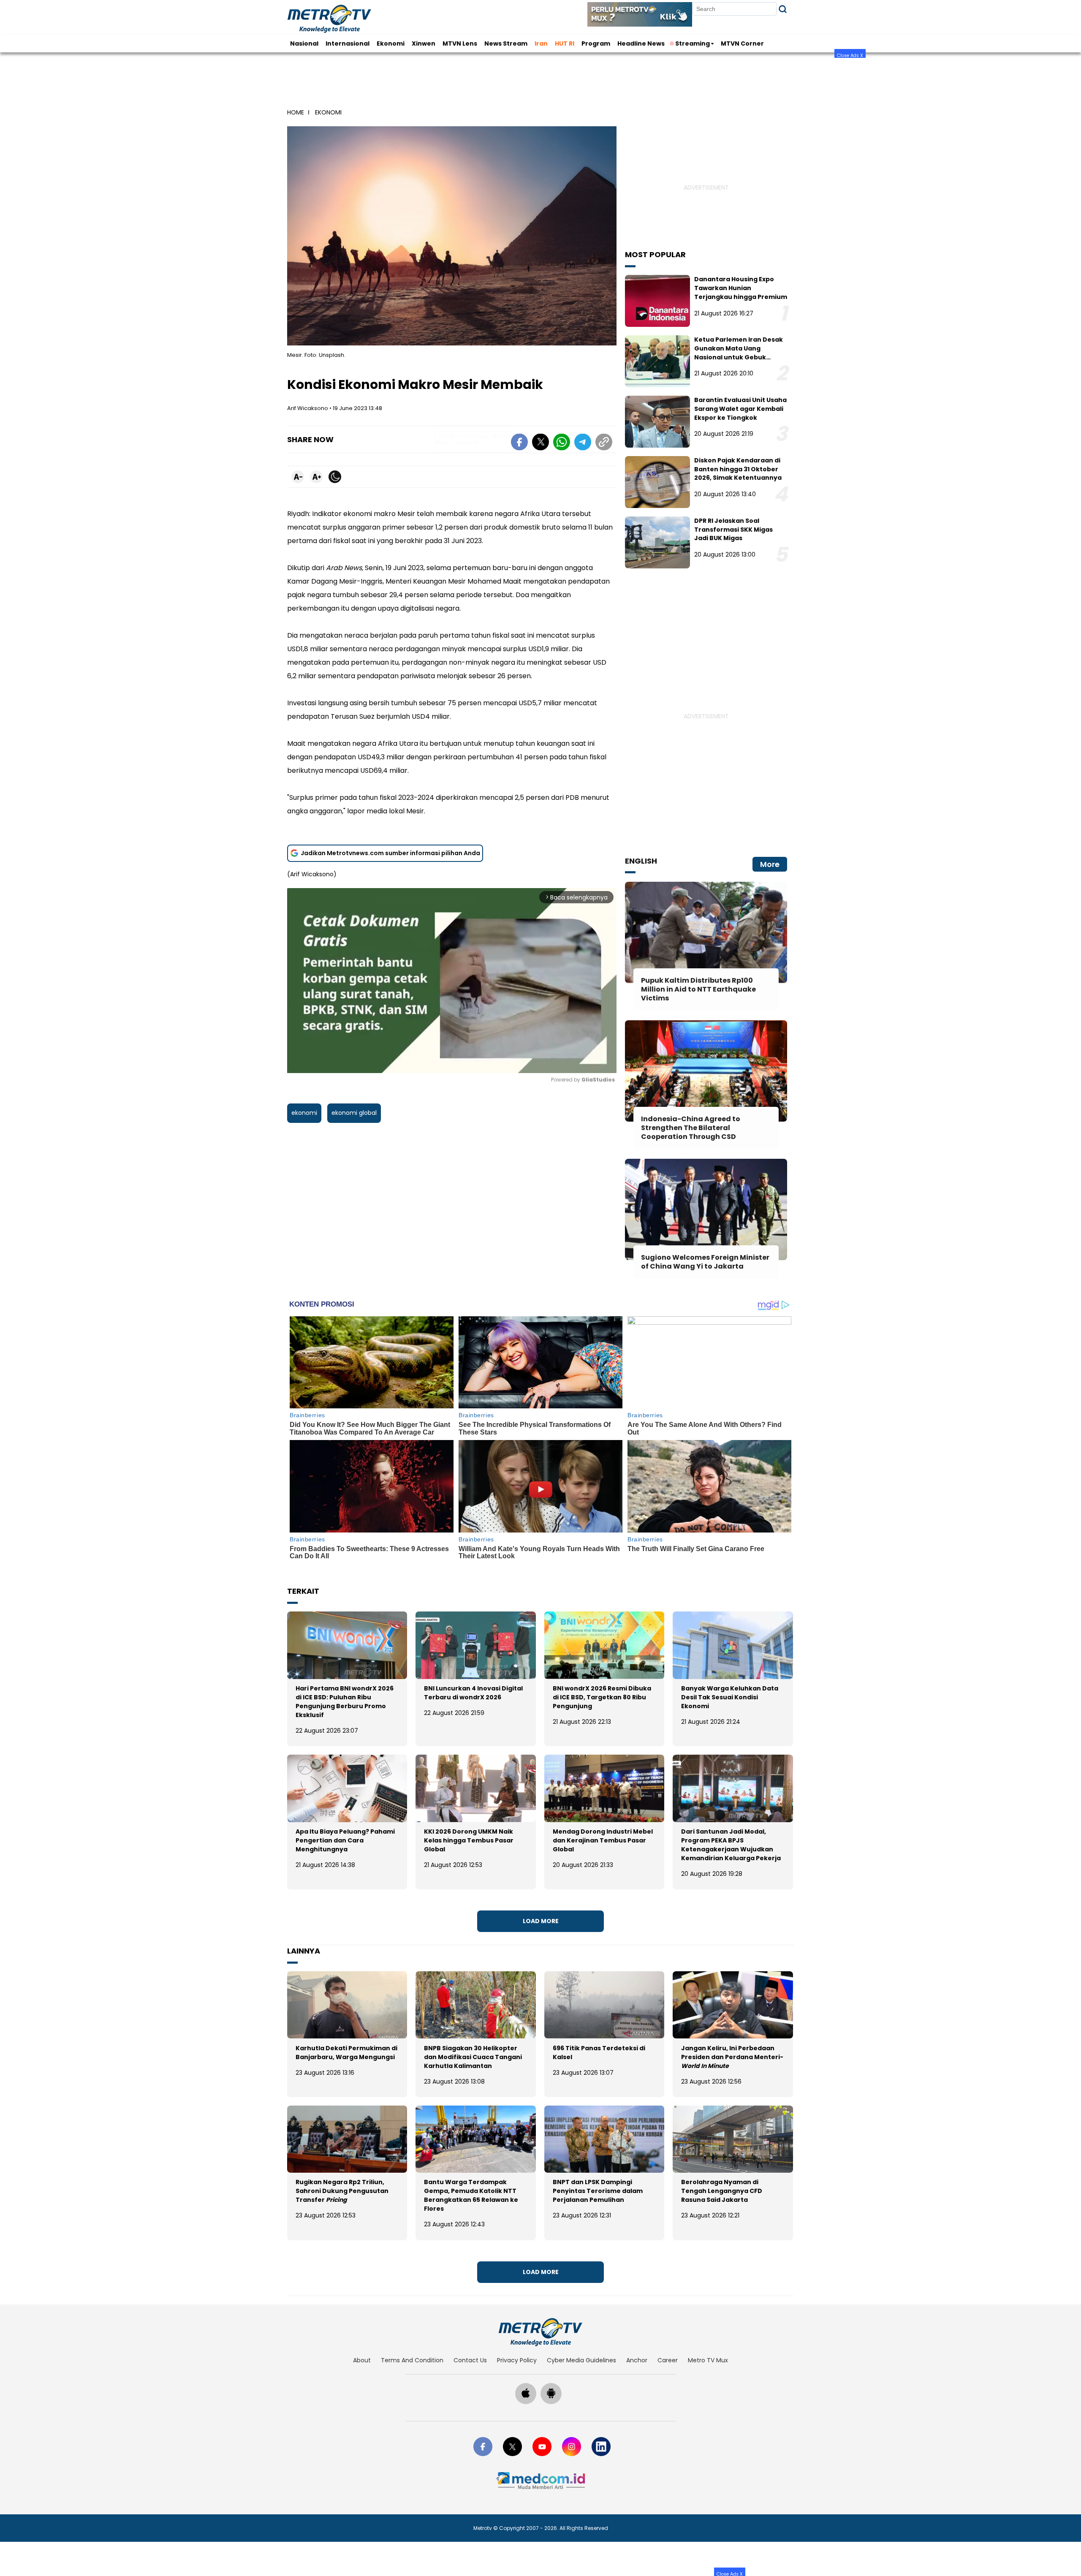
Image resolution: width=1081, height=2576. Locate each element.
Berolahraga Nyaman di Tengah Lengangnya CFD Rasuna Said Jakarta (722, 2191)
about (362, 2360)
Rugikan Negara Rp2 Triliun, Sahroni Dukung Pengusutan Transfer (342, 2191)
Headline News (641, 43)
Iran (541, 43)
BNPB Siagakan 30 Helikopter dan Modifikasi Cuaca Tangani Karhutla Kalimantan (473, 2057)
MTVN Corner (742, 43)
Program (596, 43)
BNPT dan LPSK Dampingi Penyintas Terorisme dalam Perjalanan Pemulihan (598, 2191)
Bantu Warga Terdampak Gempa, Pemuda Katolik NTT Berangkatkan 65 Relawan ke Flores (471, 2195)
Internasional (348, 43)
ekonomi (304, 1113)
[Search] (783, 9)
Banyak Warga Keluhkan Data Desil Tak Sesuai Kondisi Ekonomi (730, 1697)
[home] (540, 2332)
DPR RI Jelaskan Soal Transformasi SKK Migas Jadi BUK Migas (733, 530)
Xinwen (424, 43)
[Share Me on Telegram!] (583, 443)
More (770, 864)
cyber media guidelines (581, 2360)
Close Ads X (850, 55)
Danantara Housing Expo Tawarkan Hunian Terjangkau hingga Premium (741, 288)
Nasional (304, 43)
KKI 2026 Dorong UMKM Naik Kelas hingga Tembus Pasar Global (469, 1840)
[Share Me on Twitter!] (540, 443)
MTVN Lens (460, 43)
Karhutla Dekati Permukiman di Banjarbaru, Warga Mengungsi (346, 2053)
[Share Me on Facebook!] (519, 443)
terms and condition (412, 2360)
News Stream (506, 43)
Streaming (693, 43)
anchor (637, 2360)
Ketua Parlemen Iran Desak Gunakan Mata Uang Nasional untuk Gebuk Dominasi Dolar (739, 353)
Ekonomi (391, 43)
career (668, 2360)
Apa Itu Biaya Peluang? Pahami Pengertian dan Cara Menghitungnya (345, 1840)
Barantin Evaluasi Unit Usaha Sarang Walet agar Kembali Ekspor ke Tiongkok (740, 409)
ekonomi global (354, 1113)
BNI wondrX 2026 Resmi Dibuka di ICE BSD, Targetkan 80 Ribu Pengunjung (602, 1697)
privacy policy (517, 2360)
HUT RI (565, 43)
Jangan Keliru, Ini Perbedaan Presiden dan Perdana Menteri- (732, 2057)
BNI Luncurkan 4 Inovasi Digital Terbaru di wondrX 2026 (473, 1693)
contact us (470, 2360)
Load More (541, 1921)
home (296, 112)
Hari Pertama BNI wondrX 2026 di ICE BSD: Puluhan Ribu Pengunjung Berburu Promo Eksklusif (345, 1702)
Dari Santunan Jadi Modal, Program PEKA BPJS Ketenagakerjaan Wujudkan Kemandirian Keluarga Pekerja (731, 1845)
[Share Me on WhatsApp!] (562, 443)
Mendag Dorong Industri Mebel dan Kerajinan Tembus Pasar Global (603, 1840)
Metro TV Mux (708, 2360)
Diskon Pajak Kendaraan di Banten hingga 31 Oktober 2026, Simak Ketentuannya (738, 469)
